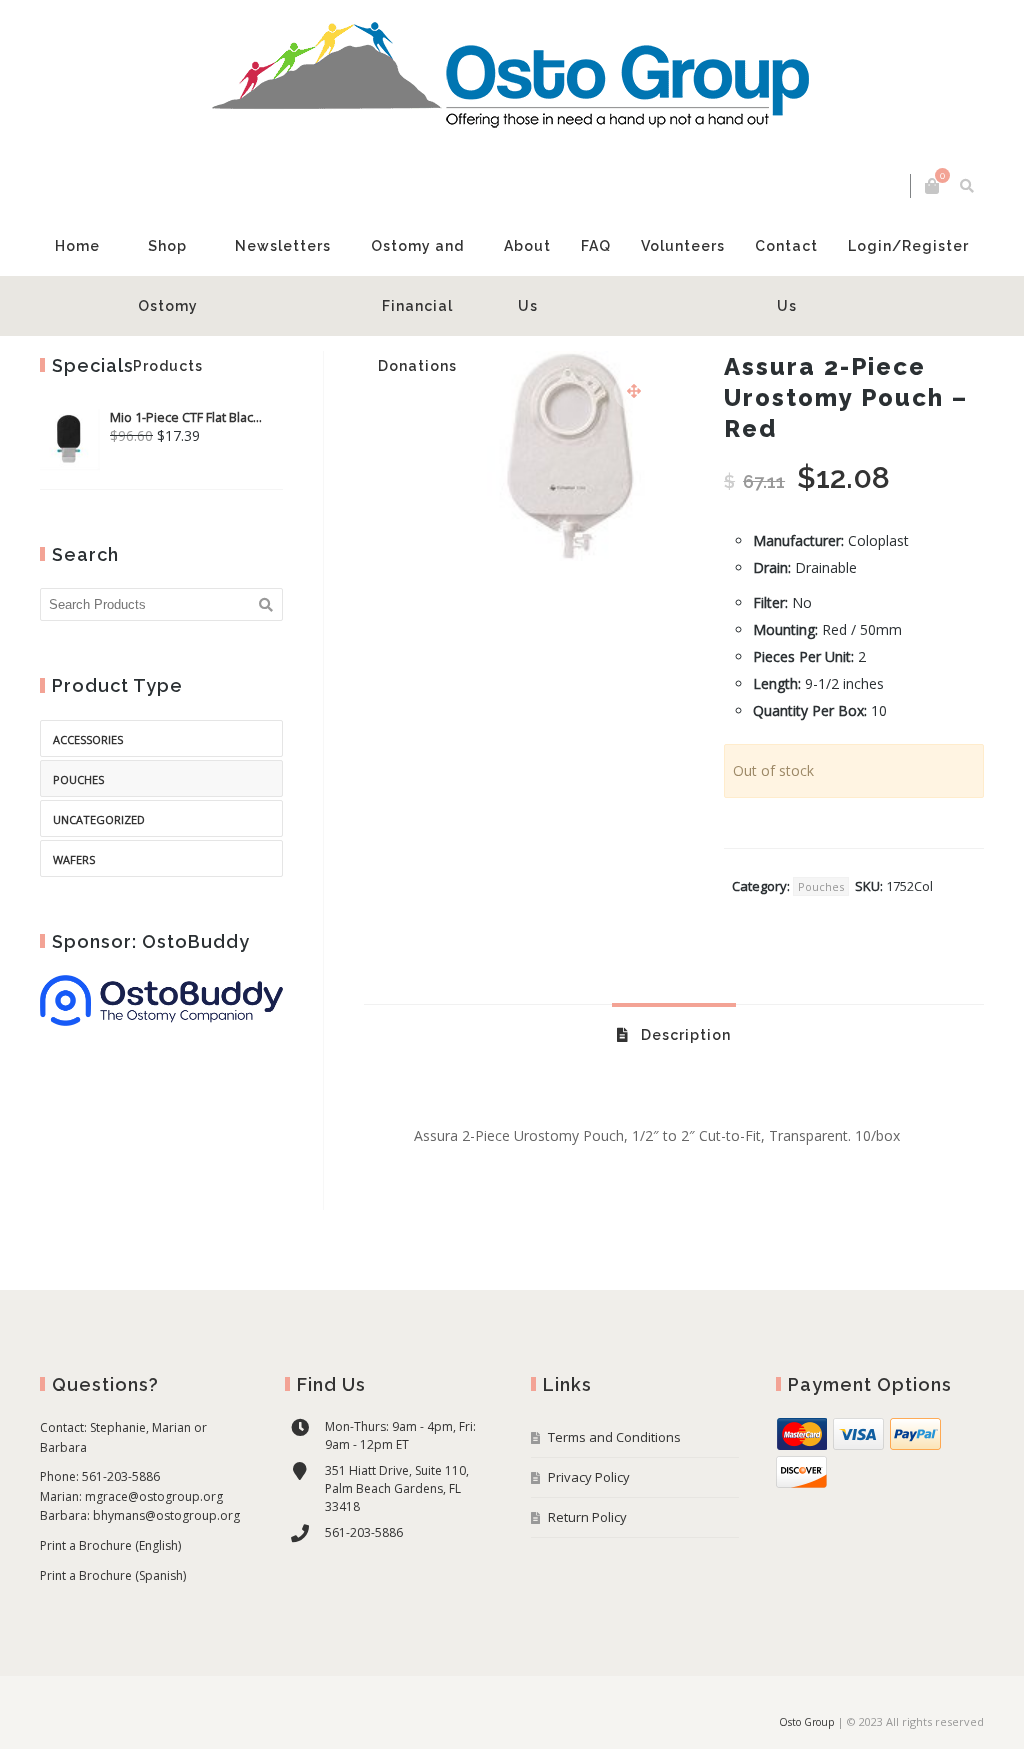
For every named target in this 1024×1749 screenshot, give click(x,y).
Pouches (821, 886)
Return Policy (587, 1517)
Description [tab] (684, 1035)
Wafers (74, 859)
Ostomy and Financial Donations (417, 257)
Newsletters (283, 246)
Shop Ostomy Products (168, 257)
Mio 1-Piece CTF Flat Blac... (186, 417)
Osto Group (806, 1722)
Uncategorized (99, 819)
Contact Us (786, 257)
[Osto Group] (512, 78)
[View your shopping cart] (932, 186)
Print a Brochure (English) (110, 1545)
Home (77, 246)
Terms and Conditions (614, 1437)
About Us (527, 257)
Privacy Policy (589, 1477)
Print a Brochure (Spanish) (113, 1575)
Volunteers (683, 246)
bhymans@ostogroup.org (166, 1515)
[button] (634, 391)
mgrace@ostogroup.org (154, 1496)
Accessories (88, 739)
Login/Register (908, 246)
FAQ (596, 246)
